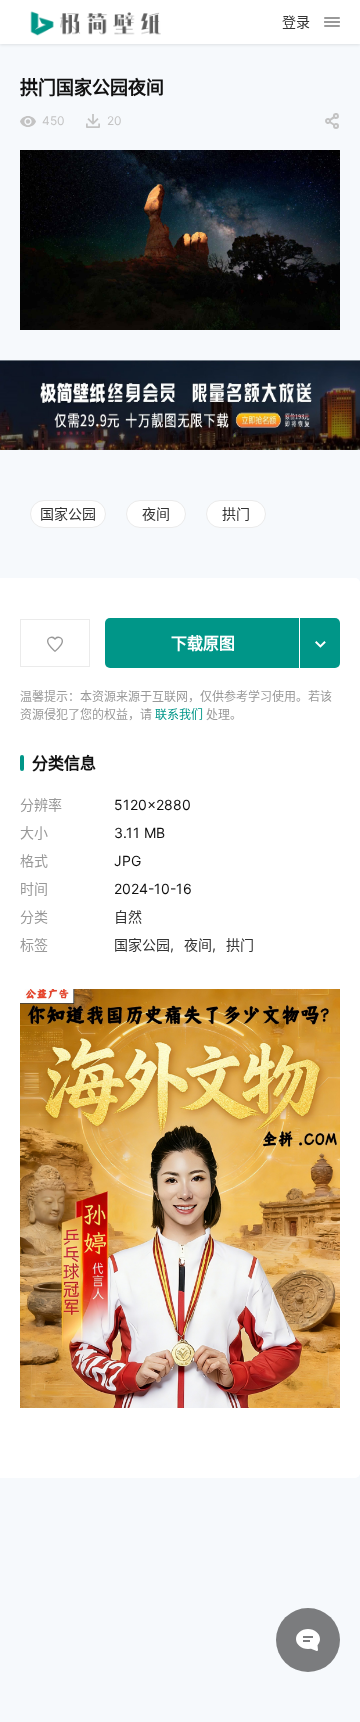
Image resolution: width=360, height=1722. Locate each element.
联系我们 (179, 714)
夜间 (156, 513)
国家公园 (68, 513)
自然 (128, 916)
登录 (296, 21)
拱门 (236, 513)
